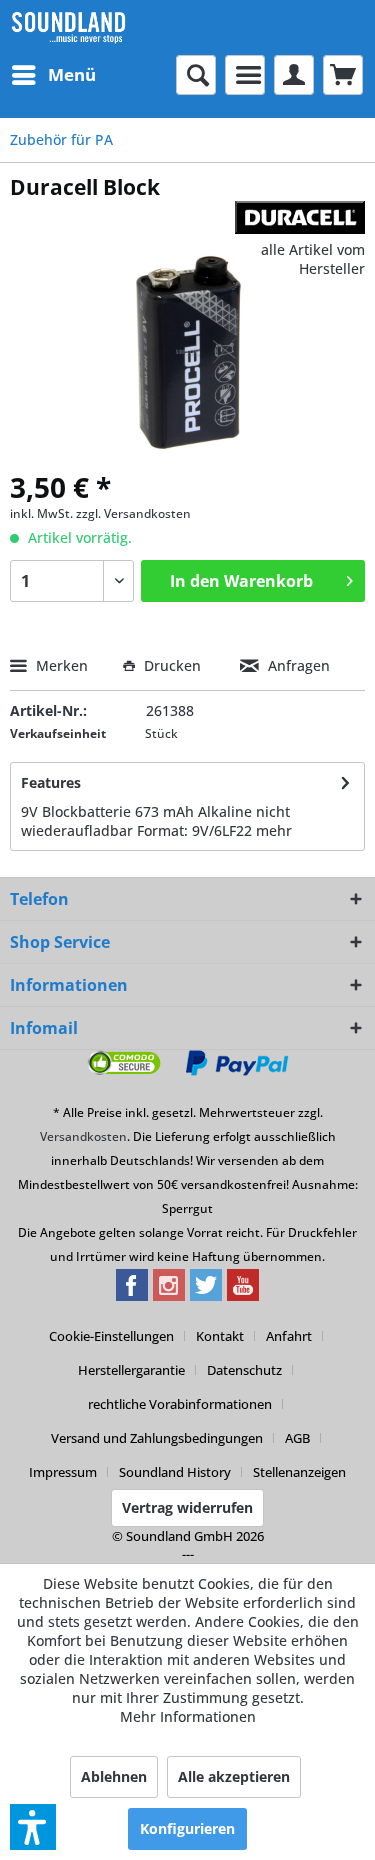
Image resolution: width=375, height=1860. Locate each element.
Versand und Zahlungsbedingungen (157, 1438)
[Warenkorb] (343, 75)
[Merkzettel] (245, 75)
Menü (72, 74)
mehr (274, 830)
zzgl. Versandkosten (133, 513)
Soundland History (175, 1472)
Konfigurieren (187, 1828)
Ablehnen (114, 1776)
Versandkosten (83, 1136)
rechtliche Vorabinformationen (180, 1404)
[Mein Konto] (294, 75)
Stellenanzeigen (299, 1472)
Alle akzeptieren (234, 1776)
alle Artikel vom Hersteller (313, 259)
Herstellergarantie (131, 1370)
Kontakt (220, 1336)
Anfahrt (289, 1336)
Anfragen (297, 665)
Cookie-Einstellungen (111, 1336)
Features (51, 782)
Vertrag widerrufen (187, 1507)
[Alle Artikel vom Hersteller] (300, 218)
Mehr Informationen (188, 1716)
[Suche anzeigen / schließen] (196, 75)
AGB (297, 1438)
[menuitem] (53, 75)
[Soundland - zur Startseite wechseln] (68, 27)
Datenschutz (244, 1370)
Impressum (63, 1472)
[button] (33, 1827)
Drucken (172, 665)
